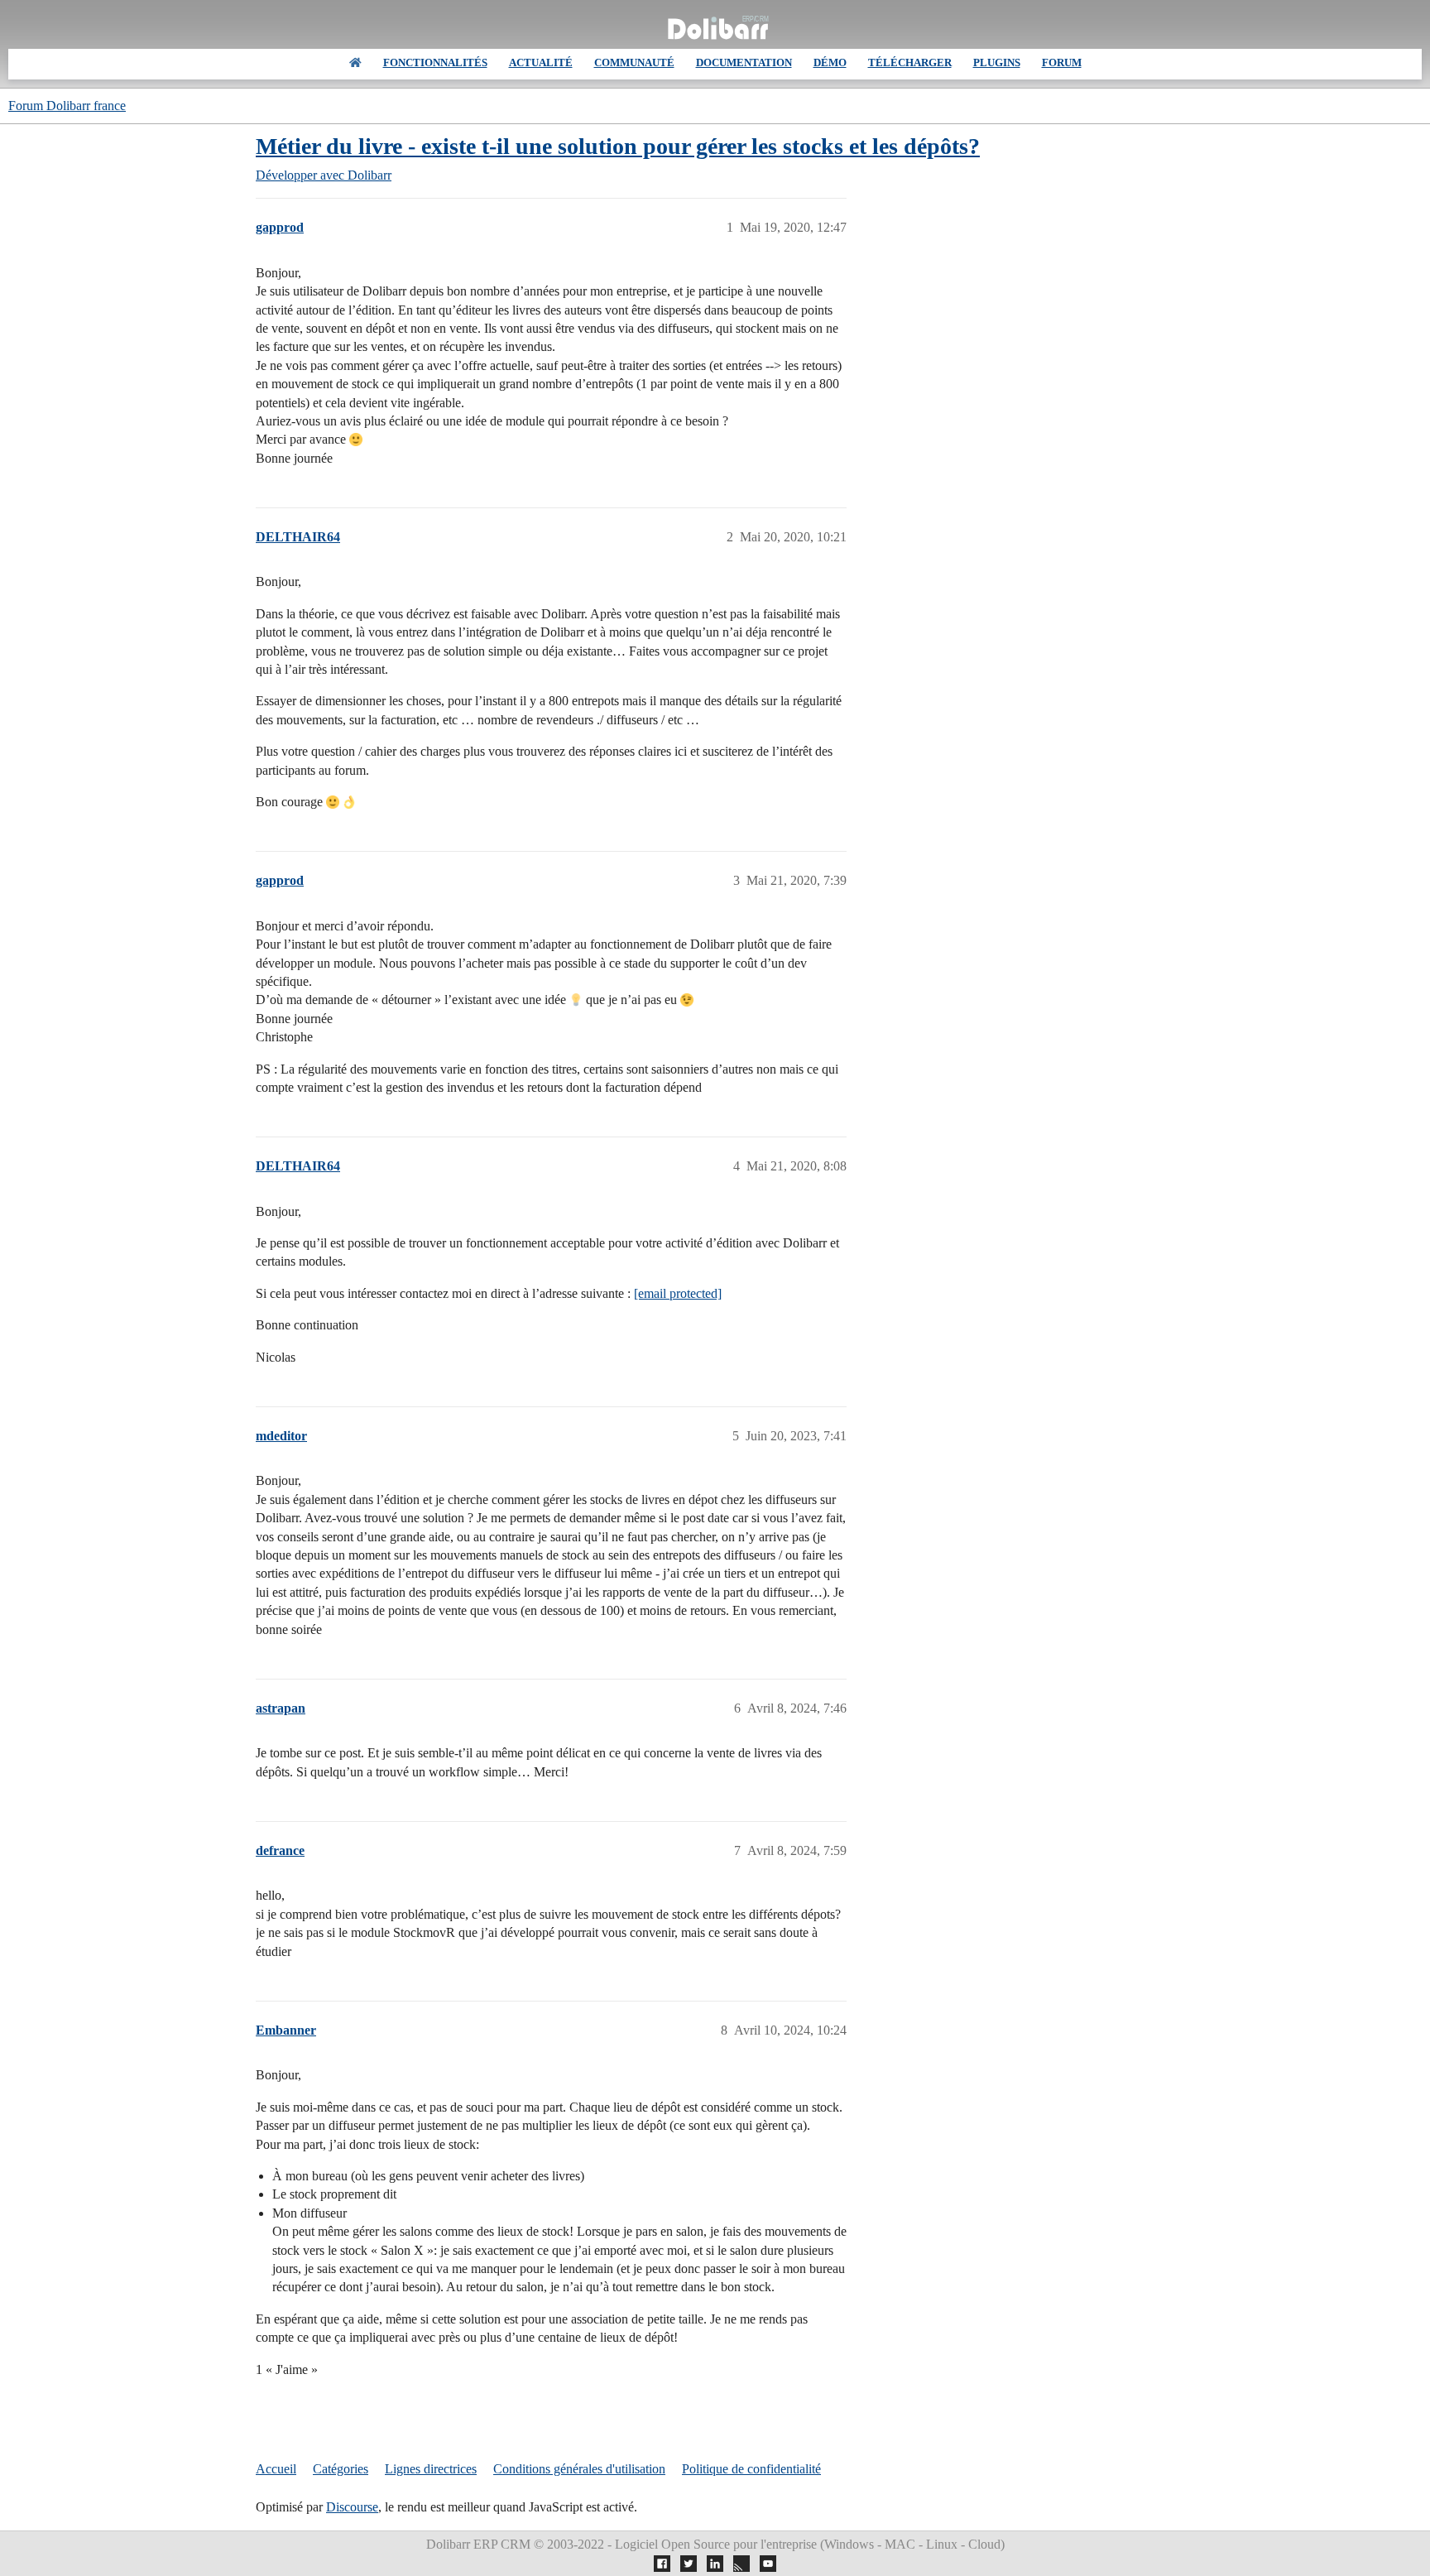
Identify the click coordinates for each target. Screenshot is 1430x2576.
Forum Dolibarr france (67, 106)
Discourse (352, 2507)
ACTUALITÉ (541, 62)
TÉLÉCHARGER (910, 62)
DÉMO (830, 62)
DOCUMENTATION (744, 62)
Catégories (341, 2469)
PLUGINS (997, 62)
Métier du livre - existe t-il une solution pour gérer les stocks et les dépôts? (618, 146)
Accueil (276, 2469)
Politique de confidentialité (751, 2469)
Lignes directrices (431, 2469)
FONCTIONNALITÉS (435, 62)
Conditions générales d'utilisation (579, 2469)
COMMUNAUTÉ (634, 62)
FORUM (1062, 62)
